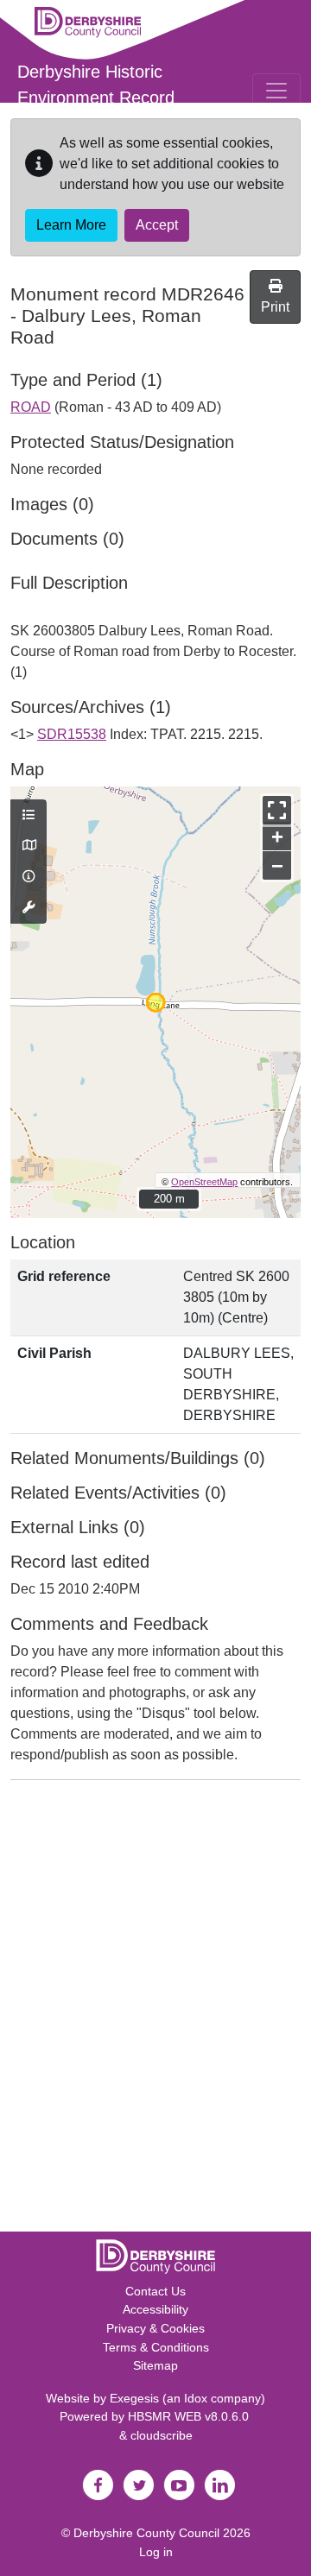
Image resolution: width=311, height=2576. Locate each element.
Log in (156, 2552)
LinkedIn (219, 2485)
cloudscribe (162, 2435)
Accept (157, 225)
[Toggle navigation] (276, 91)
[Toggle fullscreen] (277, 810)
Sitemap (155, 2365)
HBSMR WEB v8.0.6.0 (190, 2416)
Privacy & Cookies (155, 2328)
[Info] (29, 877)
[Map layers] (29, 816)
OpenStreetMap (204, 1182)
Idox (196, 2398)
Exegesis (134, 2398)
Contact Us (155, 2291)
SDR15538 (72, 734)
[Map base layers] (29, 846)
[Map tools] (29, 908)
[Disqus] (155, 2010)
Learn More (71, 225)
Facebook (98, 2485)
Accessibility (155, 2309)
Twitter (138, 2485)
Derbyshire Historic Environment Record (96, 85)
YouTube (179, 2485)
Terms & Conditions (156, 2347)
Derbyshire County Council (146, 2533)
